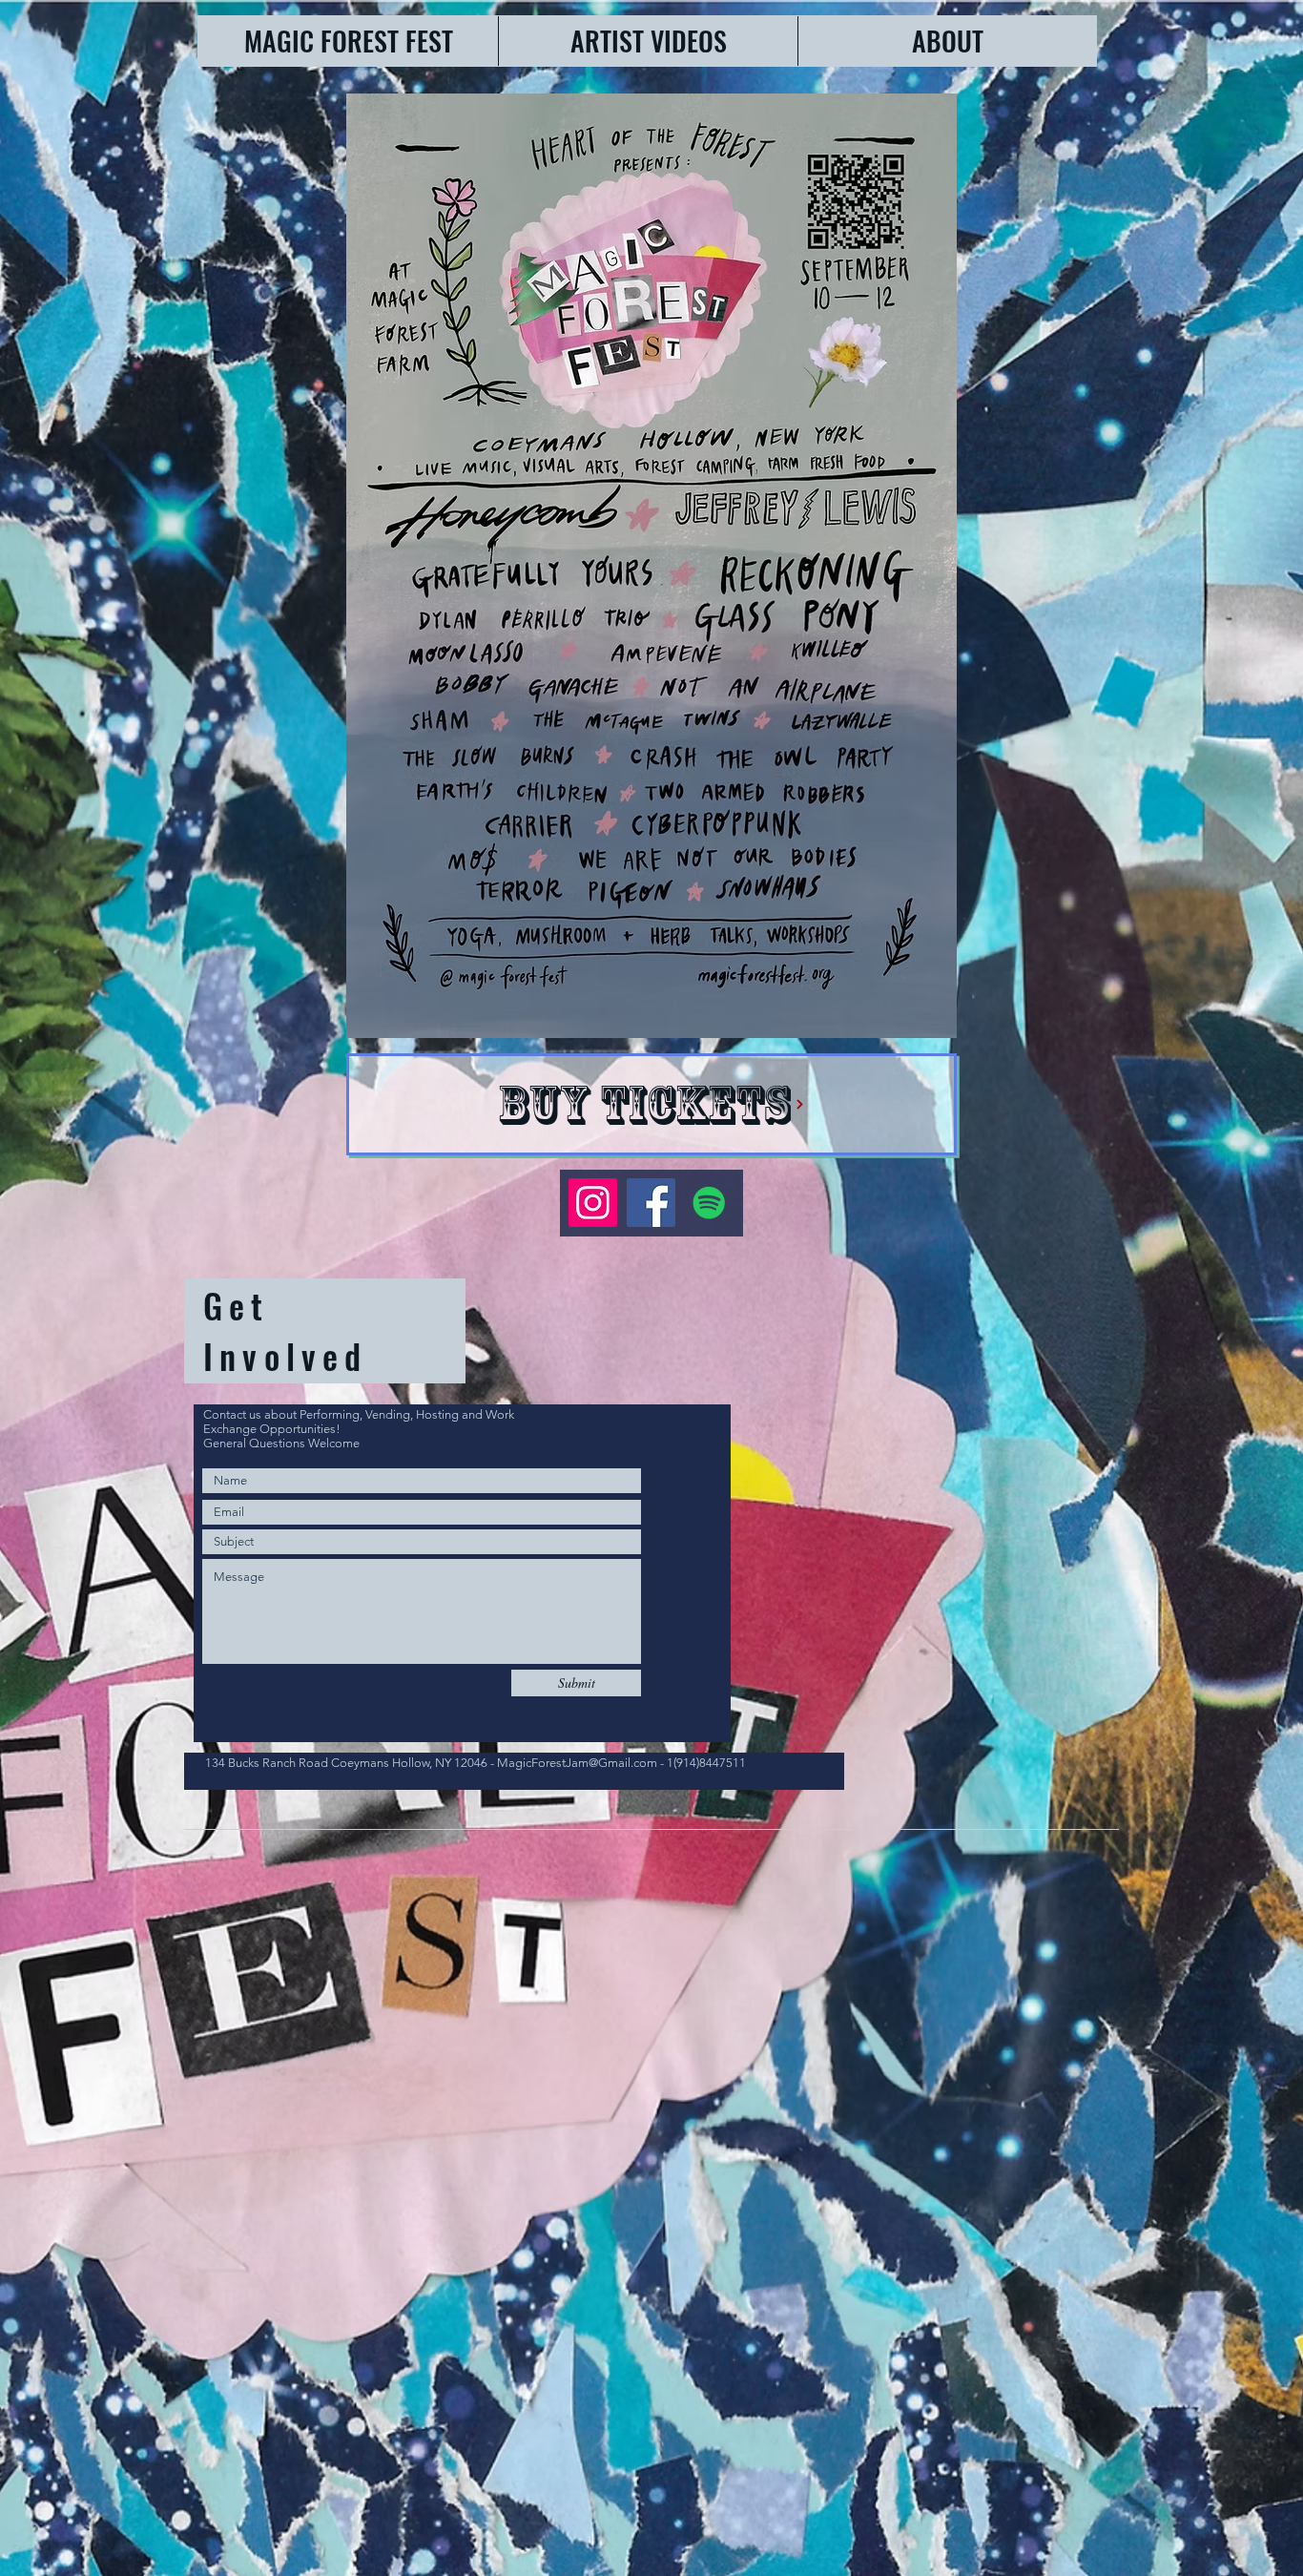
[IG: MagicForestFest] (593, 1203)
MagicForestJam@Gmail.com (577, 1763)
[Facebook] (651, 1203)
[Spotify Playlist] (709, 1203)
